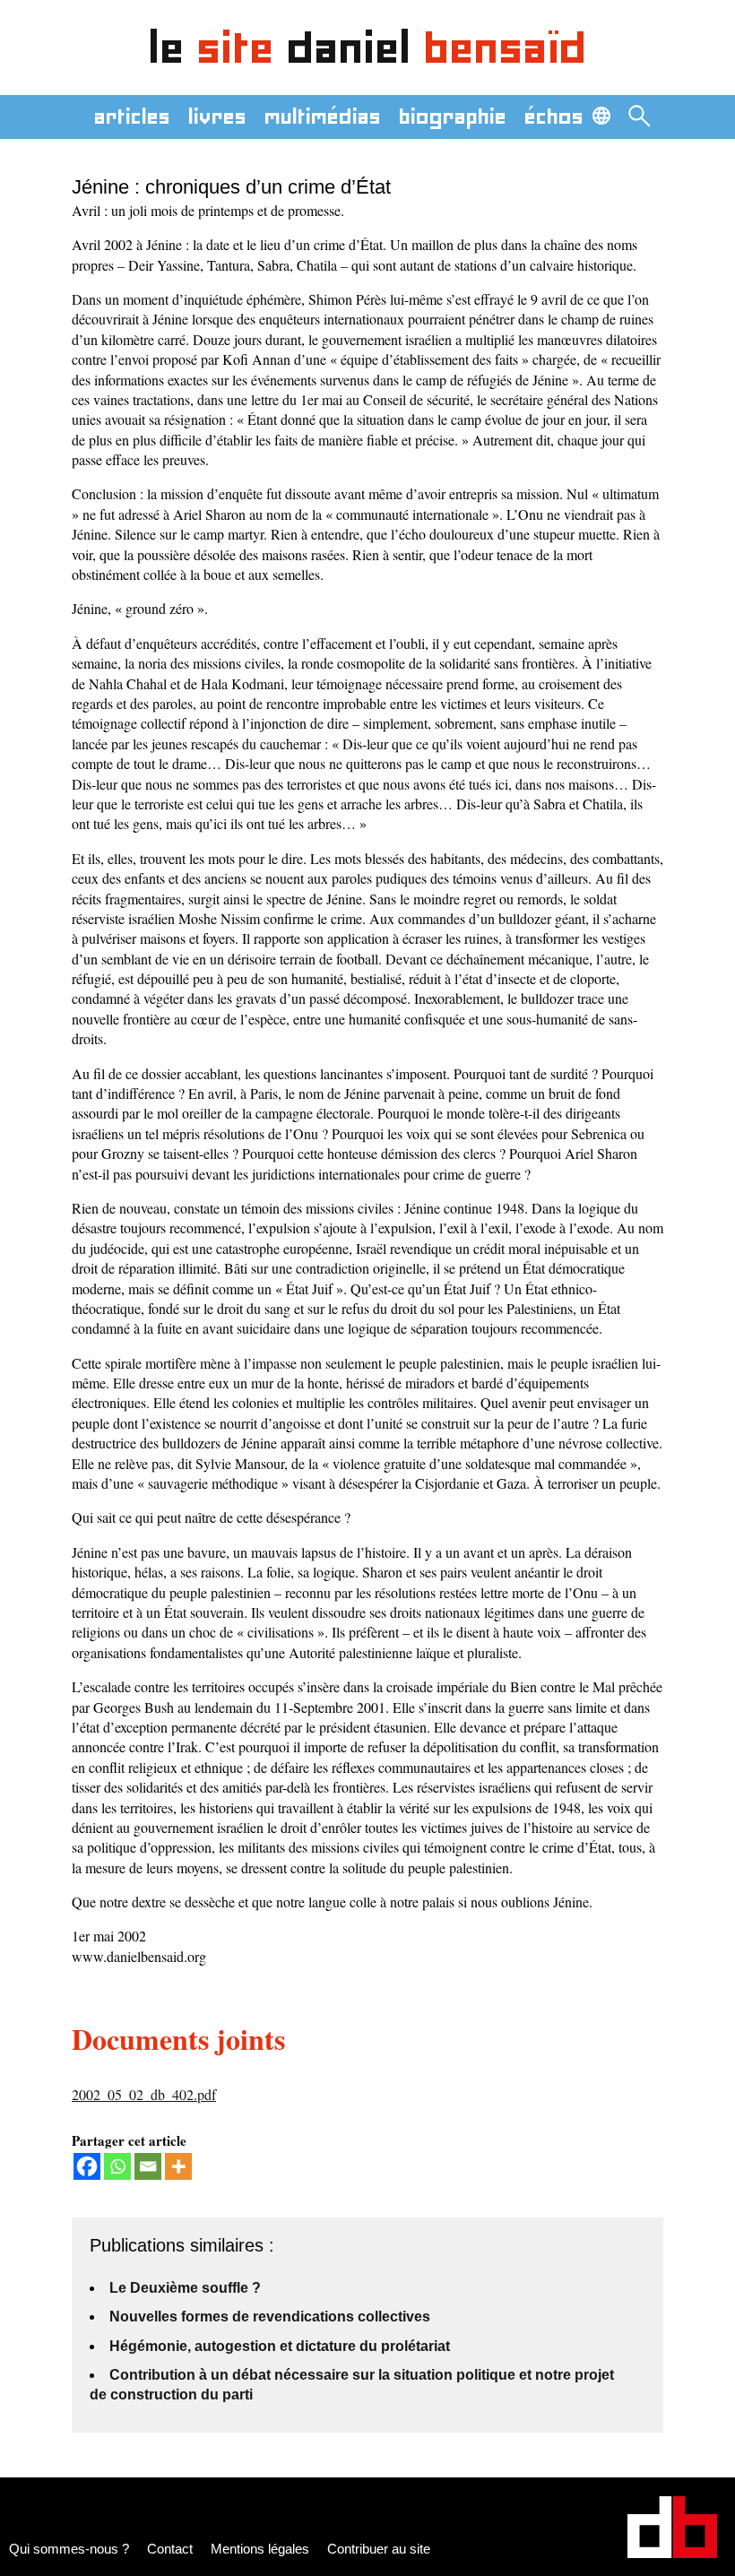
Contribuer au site (379, 2549)
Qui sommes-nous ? (69, 2549)
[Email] (148, 2166)
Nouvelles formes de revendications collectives (270, 2317)
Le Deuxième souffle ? (185, 2288)
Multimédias (323, 117)
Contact (170, 2549)
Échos (554, 117)
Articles (132, 117)
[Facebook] (87, 2166)
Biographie (453, 117)
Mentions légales (260, 2549)
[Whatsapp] (117, 2166)
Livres (217, 117)
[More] (178, 2166)
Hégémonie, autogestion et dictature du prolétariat (280, 2346)
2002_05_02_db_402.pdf (144, 2094)
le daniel (368, 47)
